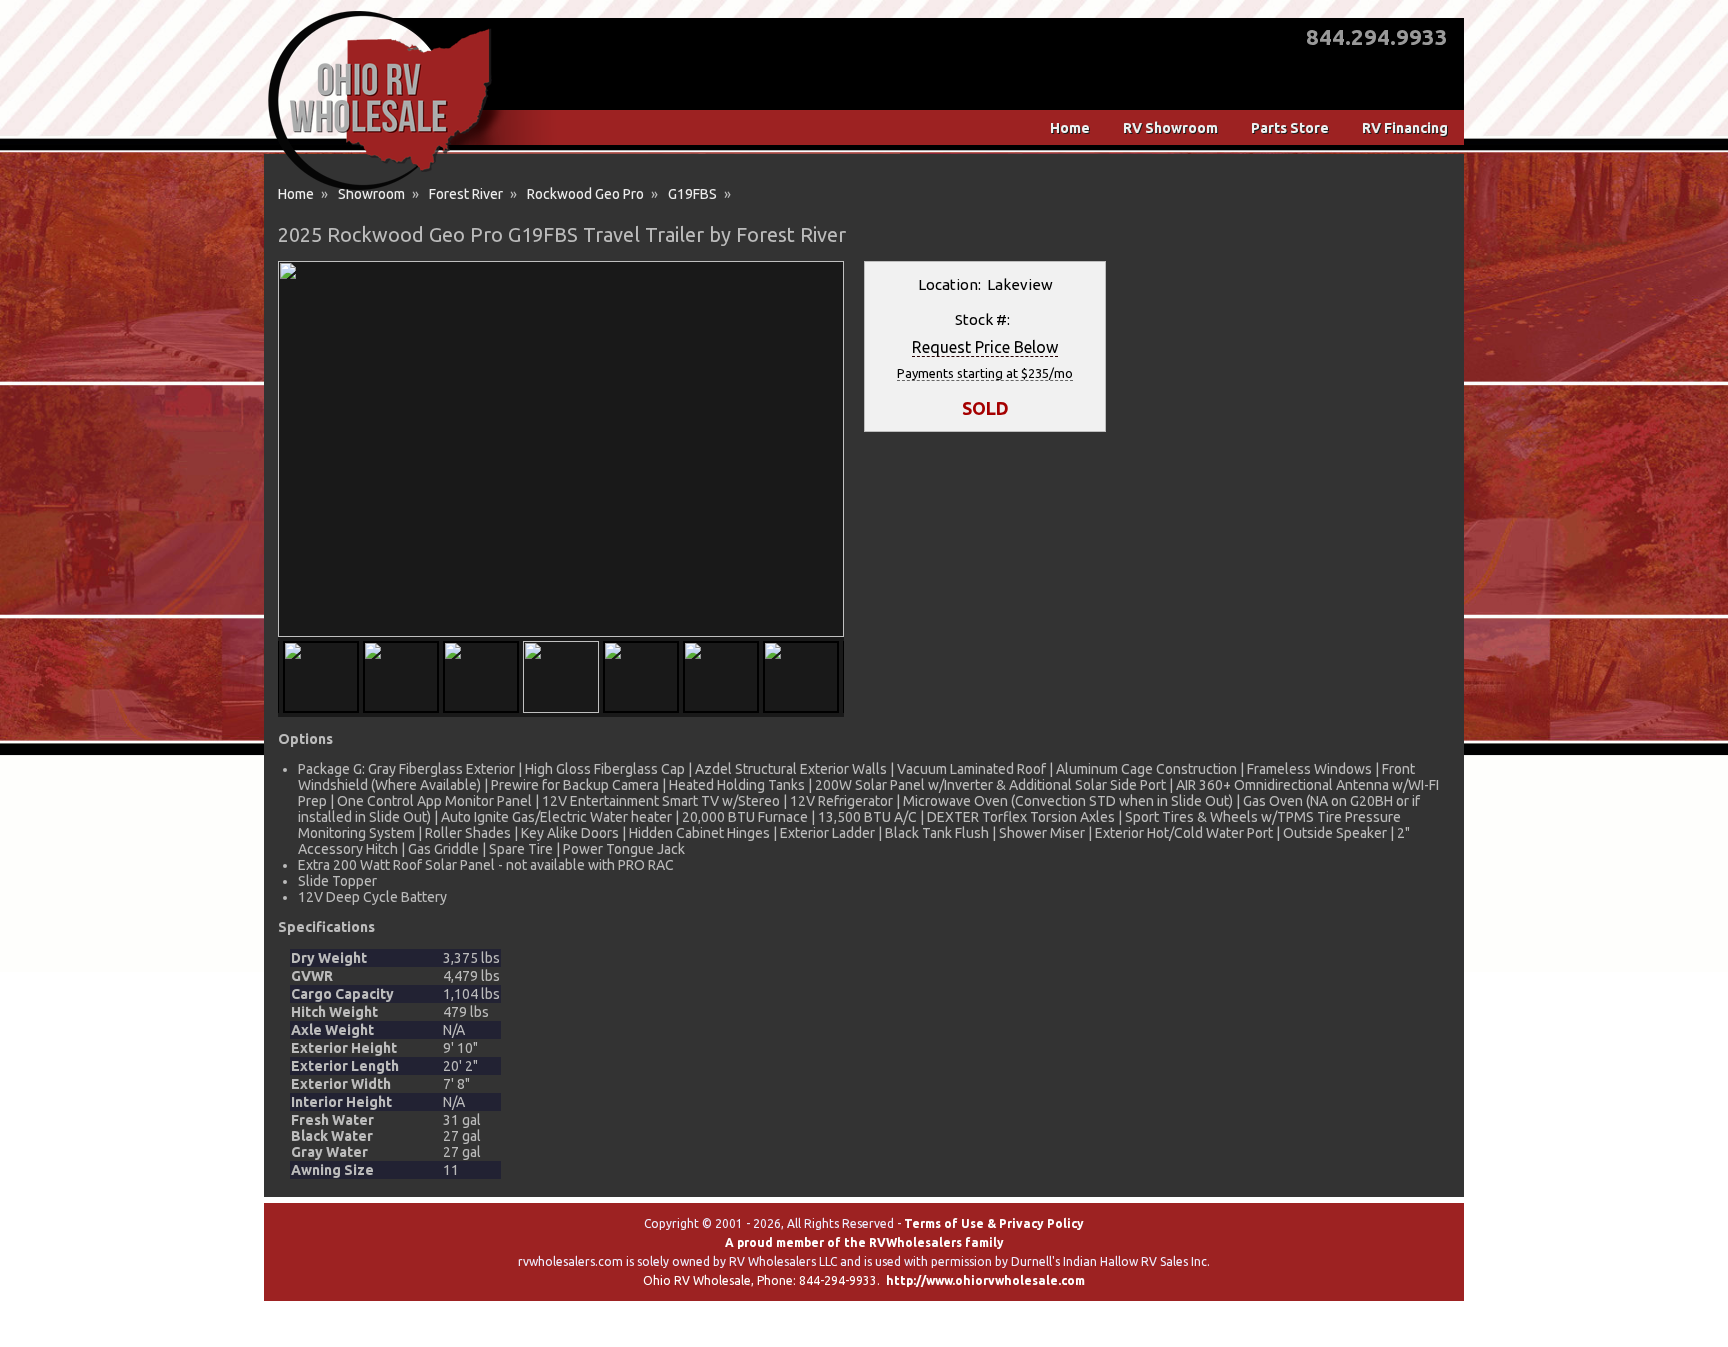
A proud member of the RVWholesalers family (864, 1242)
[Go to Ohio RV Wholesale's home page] (379, 190)
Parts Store (1290, 128)
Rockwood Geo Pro (585, 194)
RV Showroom (1170, 128)
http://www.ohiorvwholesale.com (985, 1280)
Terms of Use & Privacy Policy (994, 1223)
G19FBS (692, 194)
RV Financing (1405, 128)
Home (1070, 128)
